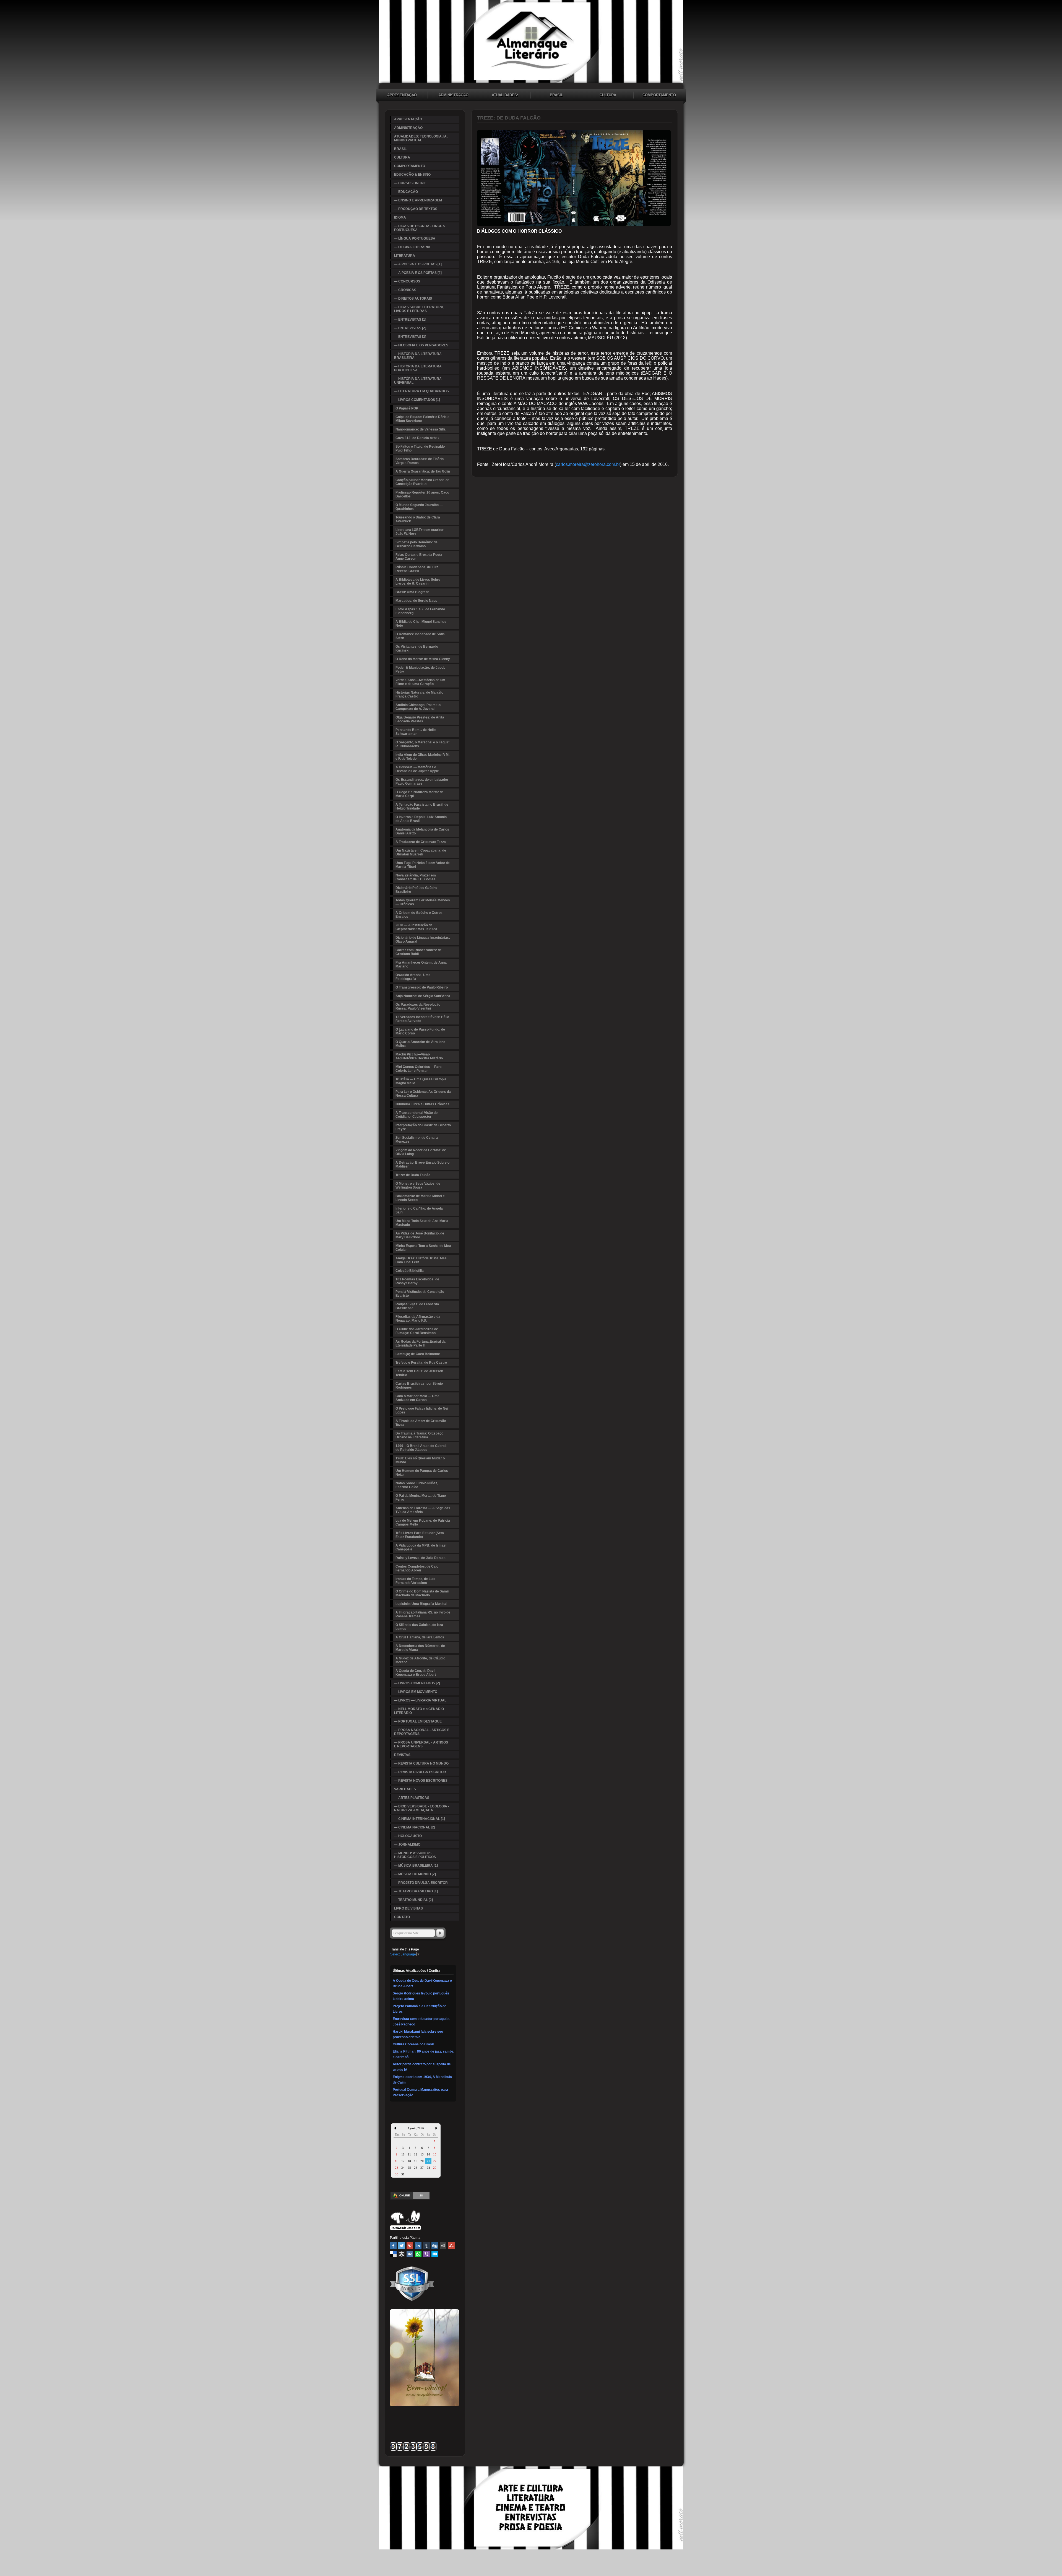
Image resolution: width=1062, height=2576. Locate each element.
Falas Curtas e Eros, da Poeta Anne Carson (419, 557)
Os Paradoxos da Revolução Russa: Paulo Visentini (418, 1006)
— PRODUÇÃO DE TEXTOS (416, 209)
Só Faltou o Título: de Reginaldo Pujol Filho (420, 448)
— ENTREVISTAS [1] (410, 320)
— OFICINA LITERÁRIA (412, 247)
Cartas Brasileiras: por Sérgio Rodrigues (419, 1386)
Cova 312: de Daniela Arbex (417, 438)
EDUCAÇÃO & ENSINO (412, 175)
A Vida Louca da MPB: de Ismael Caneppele (421, 1547)
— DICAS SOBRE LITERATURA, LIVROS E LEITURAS (419, 309)
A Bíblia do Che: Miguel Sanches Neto (421, 624)
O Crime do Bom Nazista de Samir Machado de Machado (422, 1593)
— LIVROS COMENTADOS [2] (417, 1683)
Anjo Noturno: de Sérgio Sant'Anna (423, 996)
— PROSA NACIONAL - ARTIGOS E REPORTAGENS (422, 1732)
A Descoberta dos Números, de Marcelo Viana (420, 1648)
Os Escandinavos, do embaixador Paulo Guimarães (422, 782)
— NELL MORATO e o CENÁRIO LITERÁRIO (419, 1711)
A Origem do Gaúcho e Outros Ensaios (419, 915)
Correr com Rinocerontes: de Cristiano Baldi (419, 952)
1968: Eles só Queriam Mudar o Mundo (420, 1460)
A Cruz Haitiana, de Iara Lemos (420, 1637)
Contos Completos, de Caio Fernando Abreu (417, 1568)
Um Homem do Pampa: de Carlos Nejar (422, 1473)
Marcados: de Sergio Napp (416, 601)
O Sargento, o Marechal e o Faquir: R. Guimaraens (423, 744)
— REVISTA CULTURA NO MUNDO (421, 1763)
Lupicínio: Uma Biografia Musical (421, 1604)
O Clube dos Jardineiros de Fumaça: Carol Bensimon (417, 1331)
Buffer (402, 2254)
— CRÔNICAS (405, 290)
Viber (426, 2254)
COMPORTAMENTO (659, 95)
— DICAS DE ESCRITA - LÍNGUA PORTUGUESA (420, 228)
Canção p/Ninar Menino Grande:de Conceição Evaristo (422, 482)
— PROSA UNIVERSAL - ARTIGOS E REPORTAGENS (421, 1744)
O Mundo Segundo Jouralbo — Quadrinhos (419, 507)
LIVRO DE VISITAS (408, 1908)
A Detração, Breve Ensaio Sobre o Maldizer (422, 1164)
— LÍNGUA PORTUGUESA (415, 238)
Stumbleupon (451, 2246)
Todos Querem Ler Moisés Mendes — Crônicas (423, 902)
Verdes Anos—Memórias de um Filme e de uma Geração (420, 682)
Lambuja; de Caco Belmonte (418, 1354)
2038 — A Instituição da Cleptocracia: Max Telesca (416, 927)
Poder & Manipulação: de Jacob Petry (420, 670)
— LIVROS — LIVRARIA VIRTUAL (420, 1700)
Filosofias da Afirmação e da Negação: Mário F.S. (418, 1319)
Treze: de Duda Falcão (413, 1175)
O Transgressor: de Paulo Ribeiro (422, 987)
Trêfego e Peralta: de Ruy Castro (421, 1363)
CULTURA (608, 95)
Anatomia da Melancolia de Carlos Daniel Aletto (422, 831)
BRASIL (556, 95)
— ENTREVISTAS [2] (410, 328)
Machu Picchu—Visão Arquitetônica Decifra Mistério (419, 1056)
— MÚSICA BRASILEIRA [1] (416, 1866)
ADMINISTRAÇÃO (453, 95)
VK (410, 2254)
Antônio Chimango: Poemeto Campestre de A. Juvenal (418, 707)
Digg (435, 2246)
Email (435, 2254)
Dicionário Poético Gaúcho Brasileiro (416, 890)
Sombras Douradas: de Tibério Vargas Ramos (420, 461)
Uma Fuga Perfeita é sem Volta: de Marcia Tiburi (423, 865)
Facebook (393, 2246)
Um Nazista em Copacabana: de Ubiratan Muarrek (421, 852)
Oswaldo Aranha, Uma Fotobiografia (413, 977)
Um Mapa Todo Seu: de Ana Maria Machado (422, 1223)
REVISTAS (402, 1755)
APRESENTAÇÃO (402, 95)
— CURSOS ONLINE (410, 183)
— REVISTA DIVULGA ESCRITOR (420, 1772)
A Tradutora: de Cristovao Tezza (421, 842)
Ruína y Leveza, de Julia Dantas (421, 1558)
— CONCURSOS (407, 281)
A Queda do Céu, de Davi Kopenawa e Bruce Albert (416, 1673)
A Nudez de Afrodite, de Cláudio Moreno (420, 1660)
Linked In (418, 2246)
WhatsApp (418, 2254)
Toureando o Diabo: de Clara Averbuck (418, 519)
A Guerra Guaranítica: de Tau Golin (423, 471)
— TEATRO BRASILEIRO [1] (416, 1891)
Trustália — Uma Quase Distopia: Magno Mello (421, 1081)
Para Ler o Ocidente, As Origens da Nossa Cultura (423, 1094)
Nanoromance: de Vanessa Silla (421, 429)
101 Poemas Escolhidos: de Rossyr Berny (417, 1281)
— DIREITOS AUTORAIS (413, 299)
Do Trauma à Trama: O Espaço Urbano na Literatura (419, 1435)
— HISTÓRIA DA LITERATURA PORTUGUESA (418, 368)
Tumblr (426, 2246)
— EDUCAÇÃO (406, 192)
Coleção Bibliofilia (410, 1271)
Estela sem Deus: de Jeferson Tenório (419, 1373)
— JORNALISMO (407, 1845)
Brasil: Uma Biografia (412, 592)
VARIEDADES (405, 1789)
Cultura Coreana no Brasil (413, 2044)
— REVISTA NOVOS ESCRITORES (421, 1781)
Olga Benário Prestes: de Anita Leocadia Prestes (420, 719)
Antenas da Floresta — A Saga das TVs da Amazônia (423, 1510)
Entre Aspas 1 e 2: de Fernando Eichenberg (420, 611)
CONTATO (402, 1917)
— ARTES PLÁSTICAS (412, 1798)
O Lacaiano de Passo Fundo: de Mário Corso (420, 1031)
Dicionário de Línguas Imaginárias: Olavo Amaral (423, 940)
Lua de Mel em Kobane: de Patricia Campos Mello (423, 1522)
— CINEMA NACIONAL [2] (415, 1827)
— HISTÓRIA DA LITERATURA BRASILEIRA (418, 356)
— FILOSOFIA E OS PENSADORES (421, 345)
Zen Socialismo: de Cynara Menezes (417, 1140)
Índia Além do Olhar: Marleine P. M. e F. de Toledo (422, 757)
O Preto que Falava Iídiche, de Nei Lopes (422, 1410)
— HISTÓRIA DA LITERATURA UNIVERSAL (418, 381)
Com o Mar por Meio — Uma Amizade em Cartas (417, 1398)
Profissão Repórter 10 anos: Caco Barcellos (422, 494)
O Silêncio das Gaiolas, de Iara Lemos (419, 1627)
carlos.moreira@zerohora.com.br (588, 464)
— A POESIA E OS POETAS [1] (418, 264)
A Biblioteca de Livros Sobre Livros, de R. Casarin (418, 582)
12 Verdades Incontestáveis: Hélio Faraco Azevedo (422, 1019)
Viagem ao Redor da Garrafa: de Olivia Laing (421, 1152)
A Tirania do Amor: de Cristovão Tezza (421, 1423)
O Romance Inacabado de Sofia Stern (420, 636)
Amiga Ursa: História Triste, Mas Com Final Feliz (421, 1260)
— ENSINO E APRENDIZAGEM (418, 200)
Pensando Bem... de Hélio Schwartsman (416, 732)
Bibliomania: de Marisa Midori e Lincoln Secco (420, 1198)
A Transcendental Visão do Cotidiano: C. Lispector (417, 1115)
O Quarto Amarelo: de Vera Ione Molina (420, 1044)
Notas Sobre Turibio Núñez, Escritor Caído (417, 1485)
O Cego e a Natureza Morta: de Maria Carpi (420, 794)
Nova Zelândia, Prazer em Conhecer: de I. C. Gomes (416, 877)
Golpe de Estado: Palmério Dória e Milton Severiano (422, 419)
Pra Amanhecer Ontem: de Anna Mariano (421, 964)
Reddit (443, 2246)
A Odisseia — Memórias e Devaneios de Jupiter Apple (417, 769)
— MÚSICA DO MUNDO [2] (415, 1874)
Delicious (393, 2254)
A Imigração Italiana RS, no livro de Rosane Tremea (423, 1614)
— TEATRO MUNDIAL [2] (413, 1900)
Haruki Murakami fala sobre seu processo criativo (418, 2034)
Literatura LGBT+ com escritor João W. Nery (420, 532)
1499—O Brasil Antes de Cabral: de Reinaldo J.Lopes (421, 1448)
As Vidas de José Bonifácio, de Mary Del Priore (420, 1235)
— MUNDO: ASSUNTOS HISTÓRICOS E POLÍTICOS (415, 1855)
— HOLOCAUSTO (408, 1836)
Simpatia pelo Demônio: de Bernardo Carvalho (417, 544)
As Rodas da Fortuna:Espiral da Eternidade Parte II (421, 1343)
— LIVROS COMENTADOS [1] (417, 400)
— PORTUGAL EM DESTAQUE (418, 1721)
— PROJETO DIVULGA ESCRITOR (421, 1883)
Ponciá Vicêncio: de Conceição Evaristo (420, 1294)
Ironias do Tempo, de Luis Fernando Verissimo (415, 1581)
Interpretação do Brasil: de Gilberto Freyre (423, 1127)
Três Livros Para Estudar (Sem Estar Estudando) (420, 1535)
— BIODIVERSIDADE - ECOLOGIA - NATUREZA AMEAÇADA (422, 1808)
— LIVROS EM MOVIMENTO (416, 1692)
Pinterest (410, 2246)
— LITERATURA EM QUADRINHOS (421, 391)
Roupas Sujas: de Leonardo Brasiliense (417, 1306)
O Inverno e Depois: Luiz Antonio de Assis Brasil (421, 819)
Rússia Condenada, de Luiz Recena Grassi (417, 569)
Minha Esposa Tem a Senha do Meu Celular (423, 1248)
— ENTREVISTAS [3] (410, 337)
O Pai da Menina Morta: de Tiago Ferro (421, 1498)
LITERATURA (405, 256)
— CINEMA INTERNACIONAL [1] (420, 1819)
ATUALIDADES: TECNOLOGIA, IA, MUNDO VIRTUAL (505, 96)
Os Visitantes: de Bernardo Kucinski (417, 648)
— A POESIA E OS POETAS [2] (418, 273)
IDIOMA (400, 217)
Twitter (402, 2246)
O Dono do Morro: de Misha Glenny (423, 659)
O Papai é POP (407, 408)
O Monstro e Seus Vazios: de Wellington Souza (418, 1185)
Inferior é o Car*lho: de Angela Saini (419, 1210)
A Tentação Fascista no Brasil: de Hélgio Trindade (422, 806)
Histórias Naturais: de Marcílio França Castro (419, 694)
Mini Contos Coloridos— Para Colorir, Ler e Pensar (419, 1069)
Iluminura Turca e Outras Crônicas (422, 1104)
